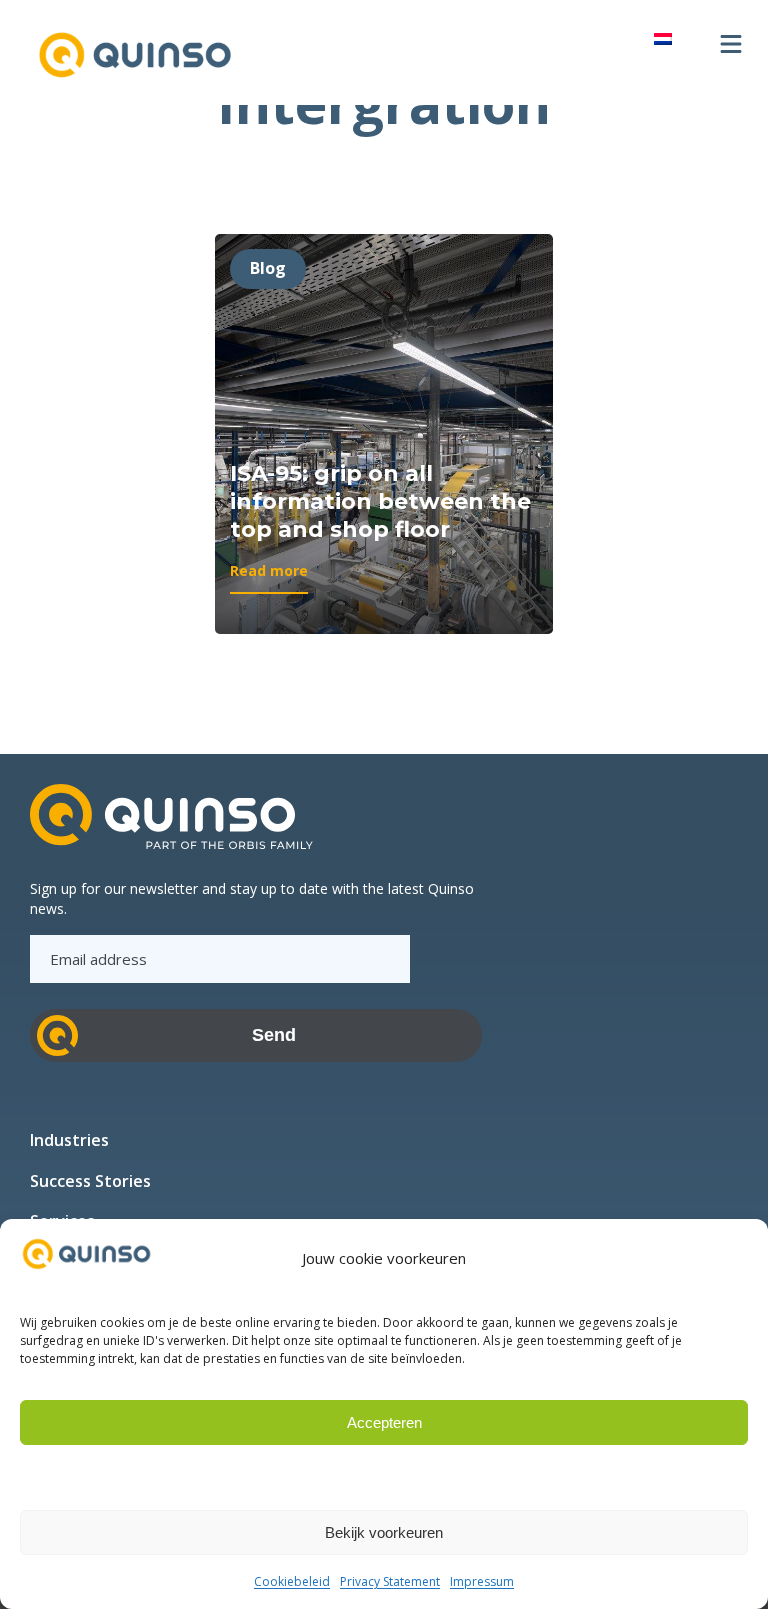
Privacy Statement (390, 1581)
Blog (268, 268)
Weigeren (384, 1477)
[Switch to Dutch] (663, 37)
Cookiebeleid (292, 1581)
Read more (269, 577)
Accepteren (384, 1422)
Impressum (482, 1581)
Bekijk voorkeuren (384, 1532)
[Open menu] (731, 44)
